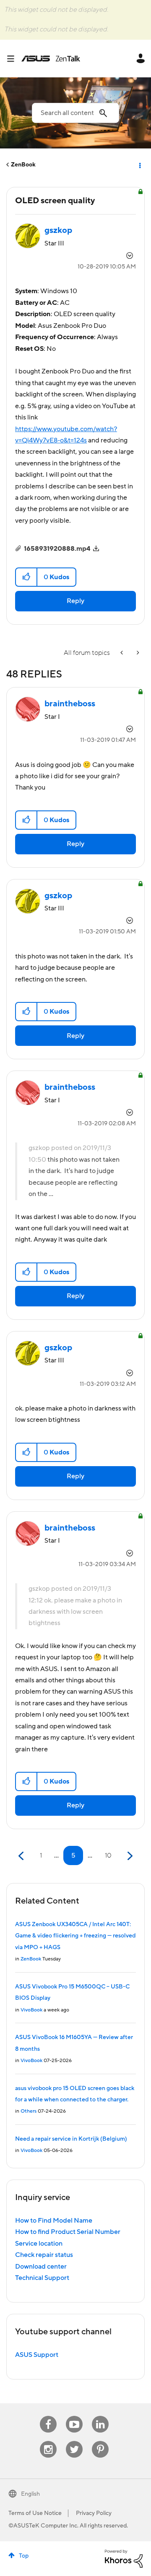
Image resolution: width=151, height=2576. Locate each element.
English (30, 2494)
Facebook (48, 2416)
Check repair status (44, 2255)
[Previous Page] (22, 1856)
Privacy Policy (94, 2513)
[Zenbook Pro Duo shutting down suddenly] (122, 653)
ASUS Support (37, 2355)
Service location (39, 2244)
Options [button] (139, 165)
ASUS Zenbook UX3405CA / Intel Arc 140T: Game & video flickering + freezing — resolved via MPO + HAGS (75, 1936)
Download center (41, 2267)
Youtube (74, 2416)
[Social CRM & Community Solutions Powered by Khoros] (124, 2558)
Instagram (48, 2441)
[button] (27, 577)
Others (29, 2111)
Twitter (74, 2441)
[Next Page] (129, 1856)
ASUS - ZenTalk (51, 59)
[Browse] (14, 59)
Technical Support (42, 2278)
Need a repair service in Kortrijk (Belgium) (71, 2139)
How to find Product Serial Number (68, 2232)
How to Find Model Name (54, 2221)
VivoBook (31, 2010)
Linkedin (100, 2416)
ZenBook (23, 165)
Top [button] (24, 2556)
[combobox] (75, 113)
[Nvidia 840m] (137, 653)
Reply (75, 601)
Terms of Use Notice (35, 2513)
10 (108, 1855)
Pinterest (100, 2441)
